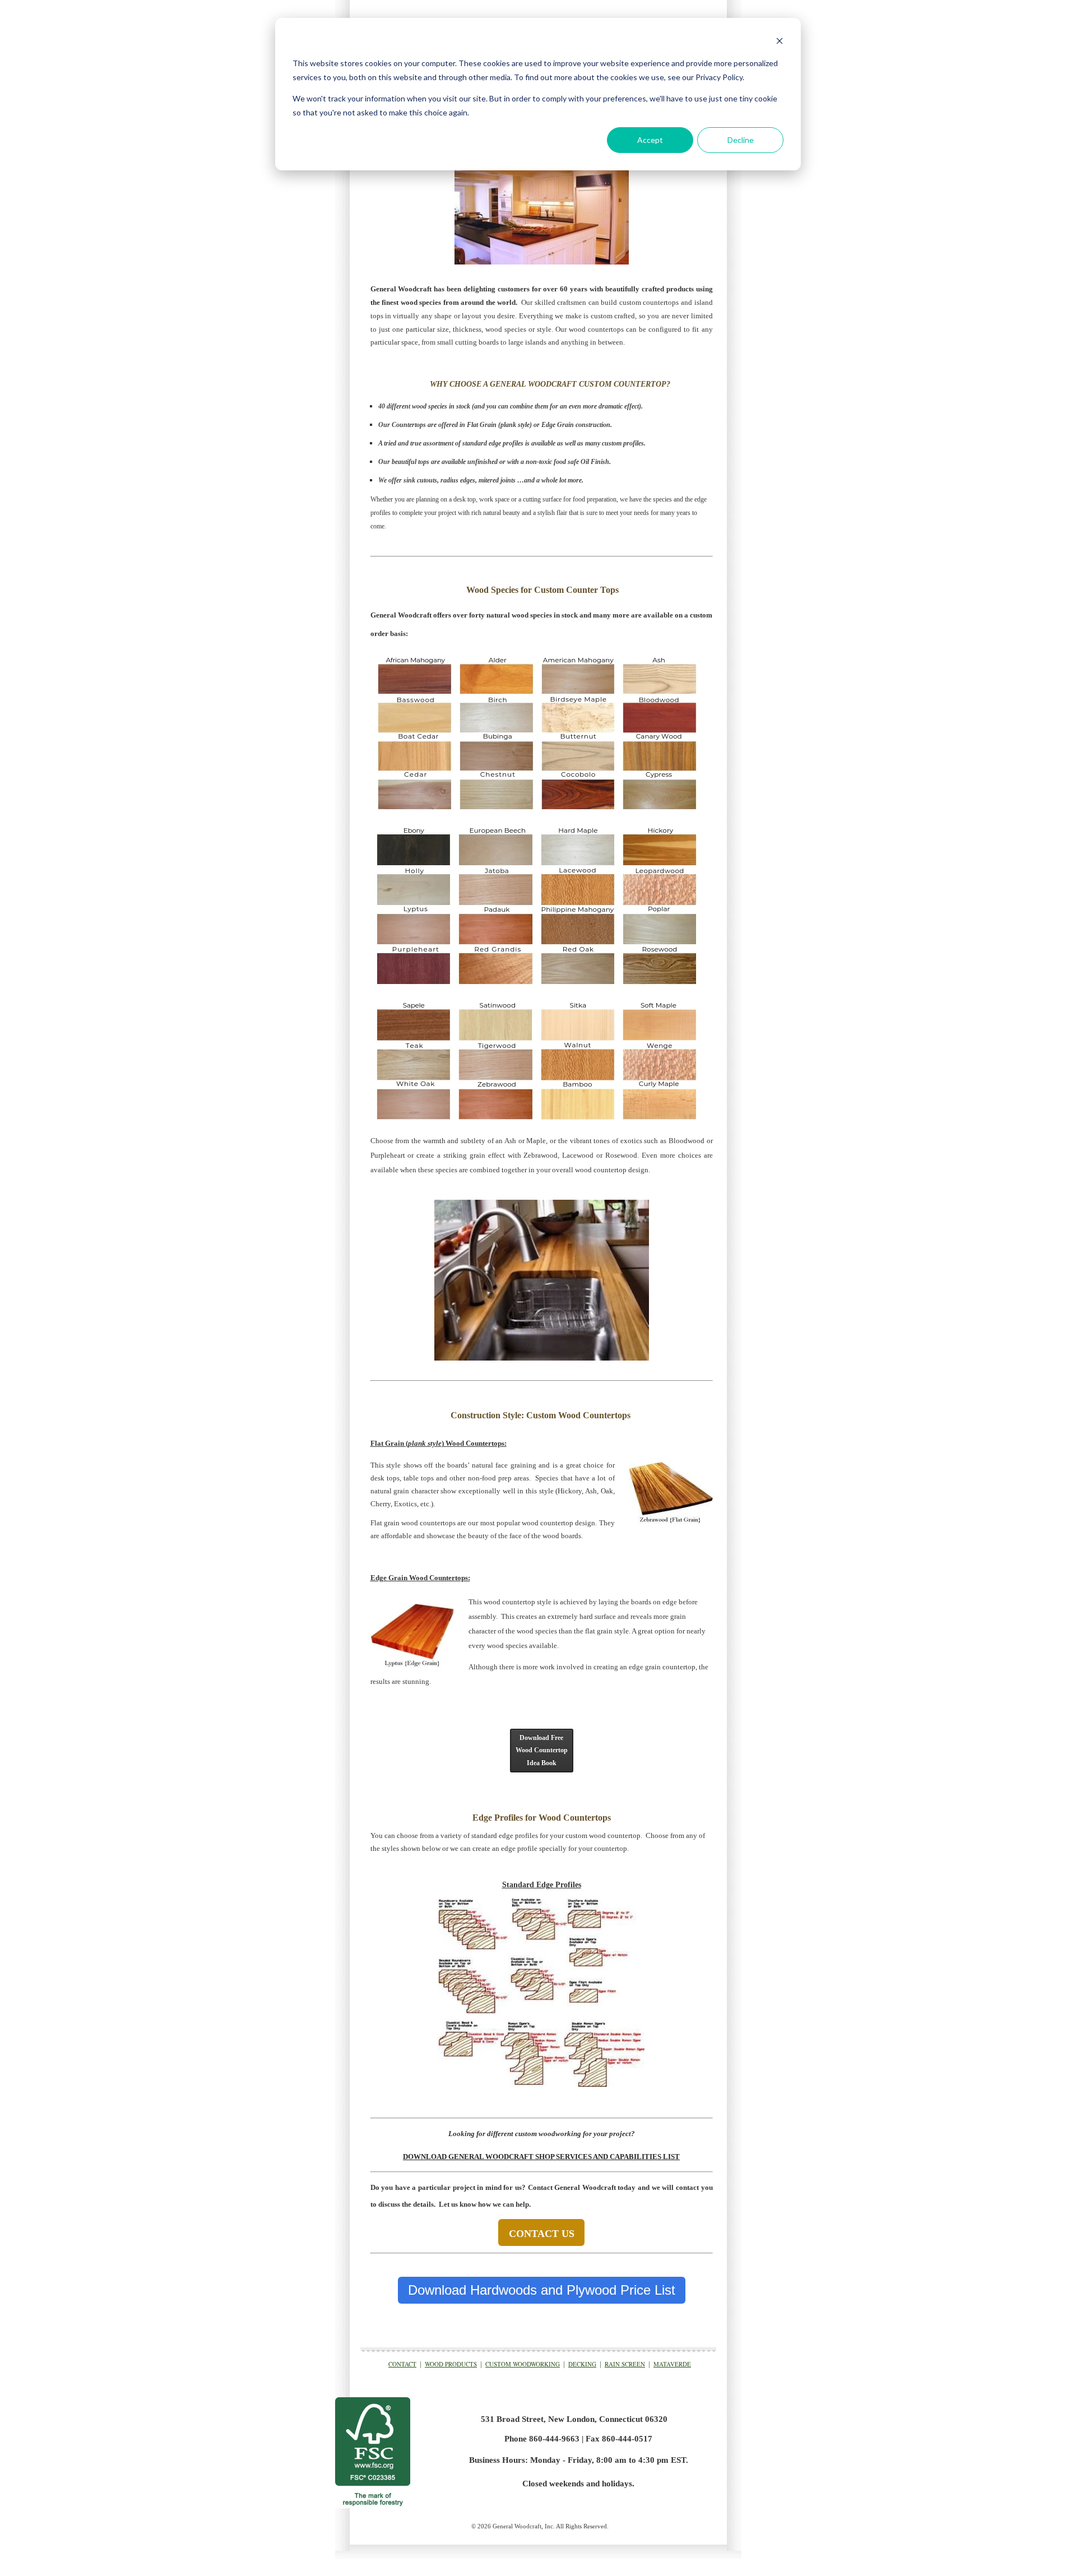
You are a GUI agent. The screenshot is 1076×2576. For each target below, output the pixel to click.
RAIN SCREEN (625, 2364)
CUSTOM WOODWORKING (523, 2364)
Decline (741, 140)
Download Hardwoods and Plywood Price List (542, 2290)
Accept (650, 140)
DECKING (582, 2364)
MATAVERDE (672, 2364)
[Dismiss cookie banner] (780, 42)
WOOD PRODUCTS (451, 2364)
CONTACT (402, 2364)
